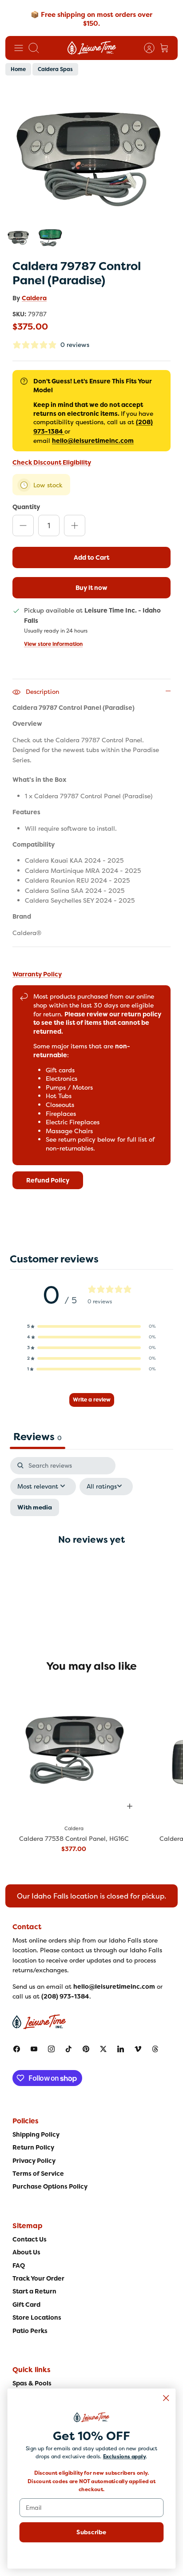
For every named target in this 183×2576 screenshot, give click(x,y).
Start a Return (34, 2291)
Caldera (34, 298)
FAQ (19, 2265)
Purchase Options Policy (50, 2186)
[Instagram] (51, 2049)
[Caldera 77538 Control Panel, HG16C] (74, 1750)
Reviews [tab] (38, 1437)
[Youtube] (34, 2049)
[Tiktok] (69, 2049)
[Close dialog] (166, 2398)
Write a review (92, 1400)
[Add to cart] (130, 1806)
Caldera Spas (55, 69)
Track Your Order (38, 2278)
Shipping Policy (36, 2134)
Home (18, 69)
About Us (26, 2252)
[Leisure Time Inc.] (92, 48)
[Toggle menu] (19, 48)
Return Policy (33, 2147)
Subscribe (91, 2532)
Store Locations (37, 2317)
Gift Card (26, 2305)
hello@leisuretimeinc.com (93, 441)
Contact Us (30, 2239)
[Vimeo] (138, 2049)
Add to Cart (91, 557)
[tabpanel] (91, 1547)
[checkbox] (35, 1507)
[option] (91, 153)
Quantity (26, 507)
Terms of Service (38, 2174)
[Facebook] (17, 2049)
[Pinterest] (86, 2049)
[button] (91, 1326)
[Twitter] (103, 2049)
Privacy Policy (34, 2161)
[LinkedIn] (121, 2049)
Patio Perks (30, 2331)
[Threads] (155, 2049)
